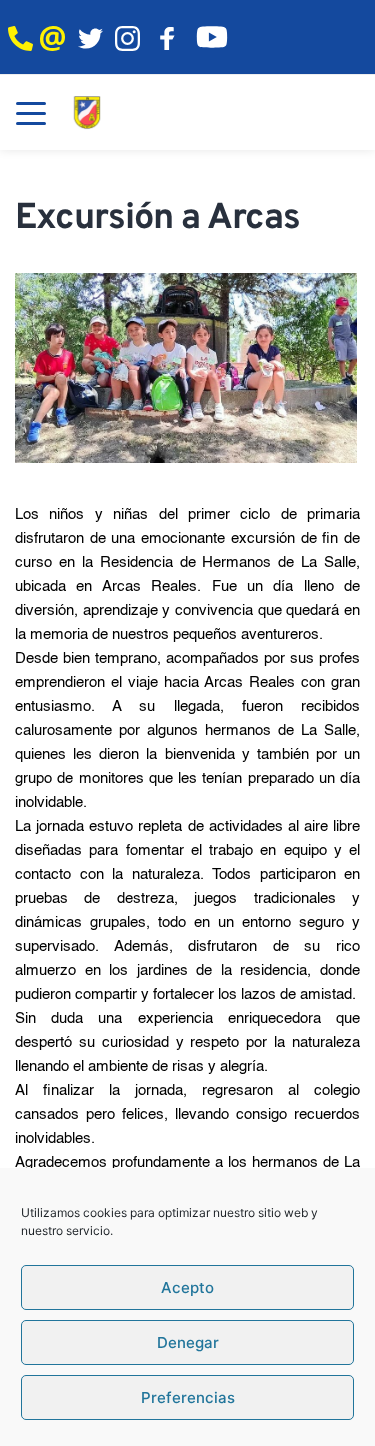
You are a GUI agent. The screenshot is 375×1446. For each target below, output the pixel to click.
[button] (31, 113)
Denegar (188, 1342)
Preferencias (188, 1397)
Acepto (187, 1287)
